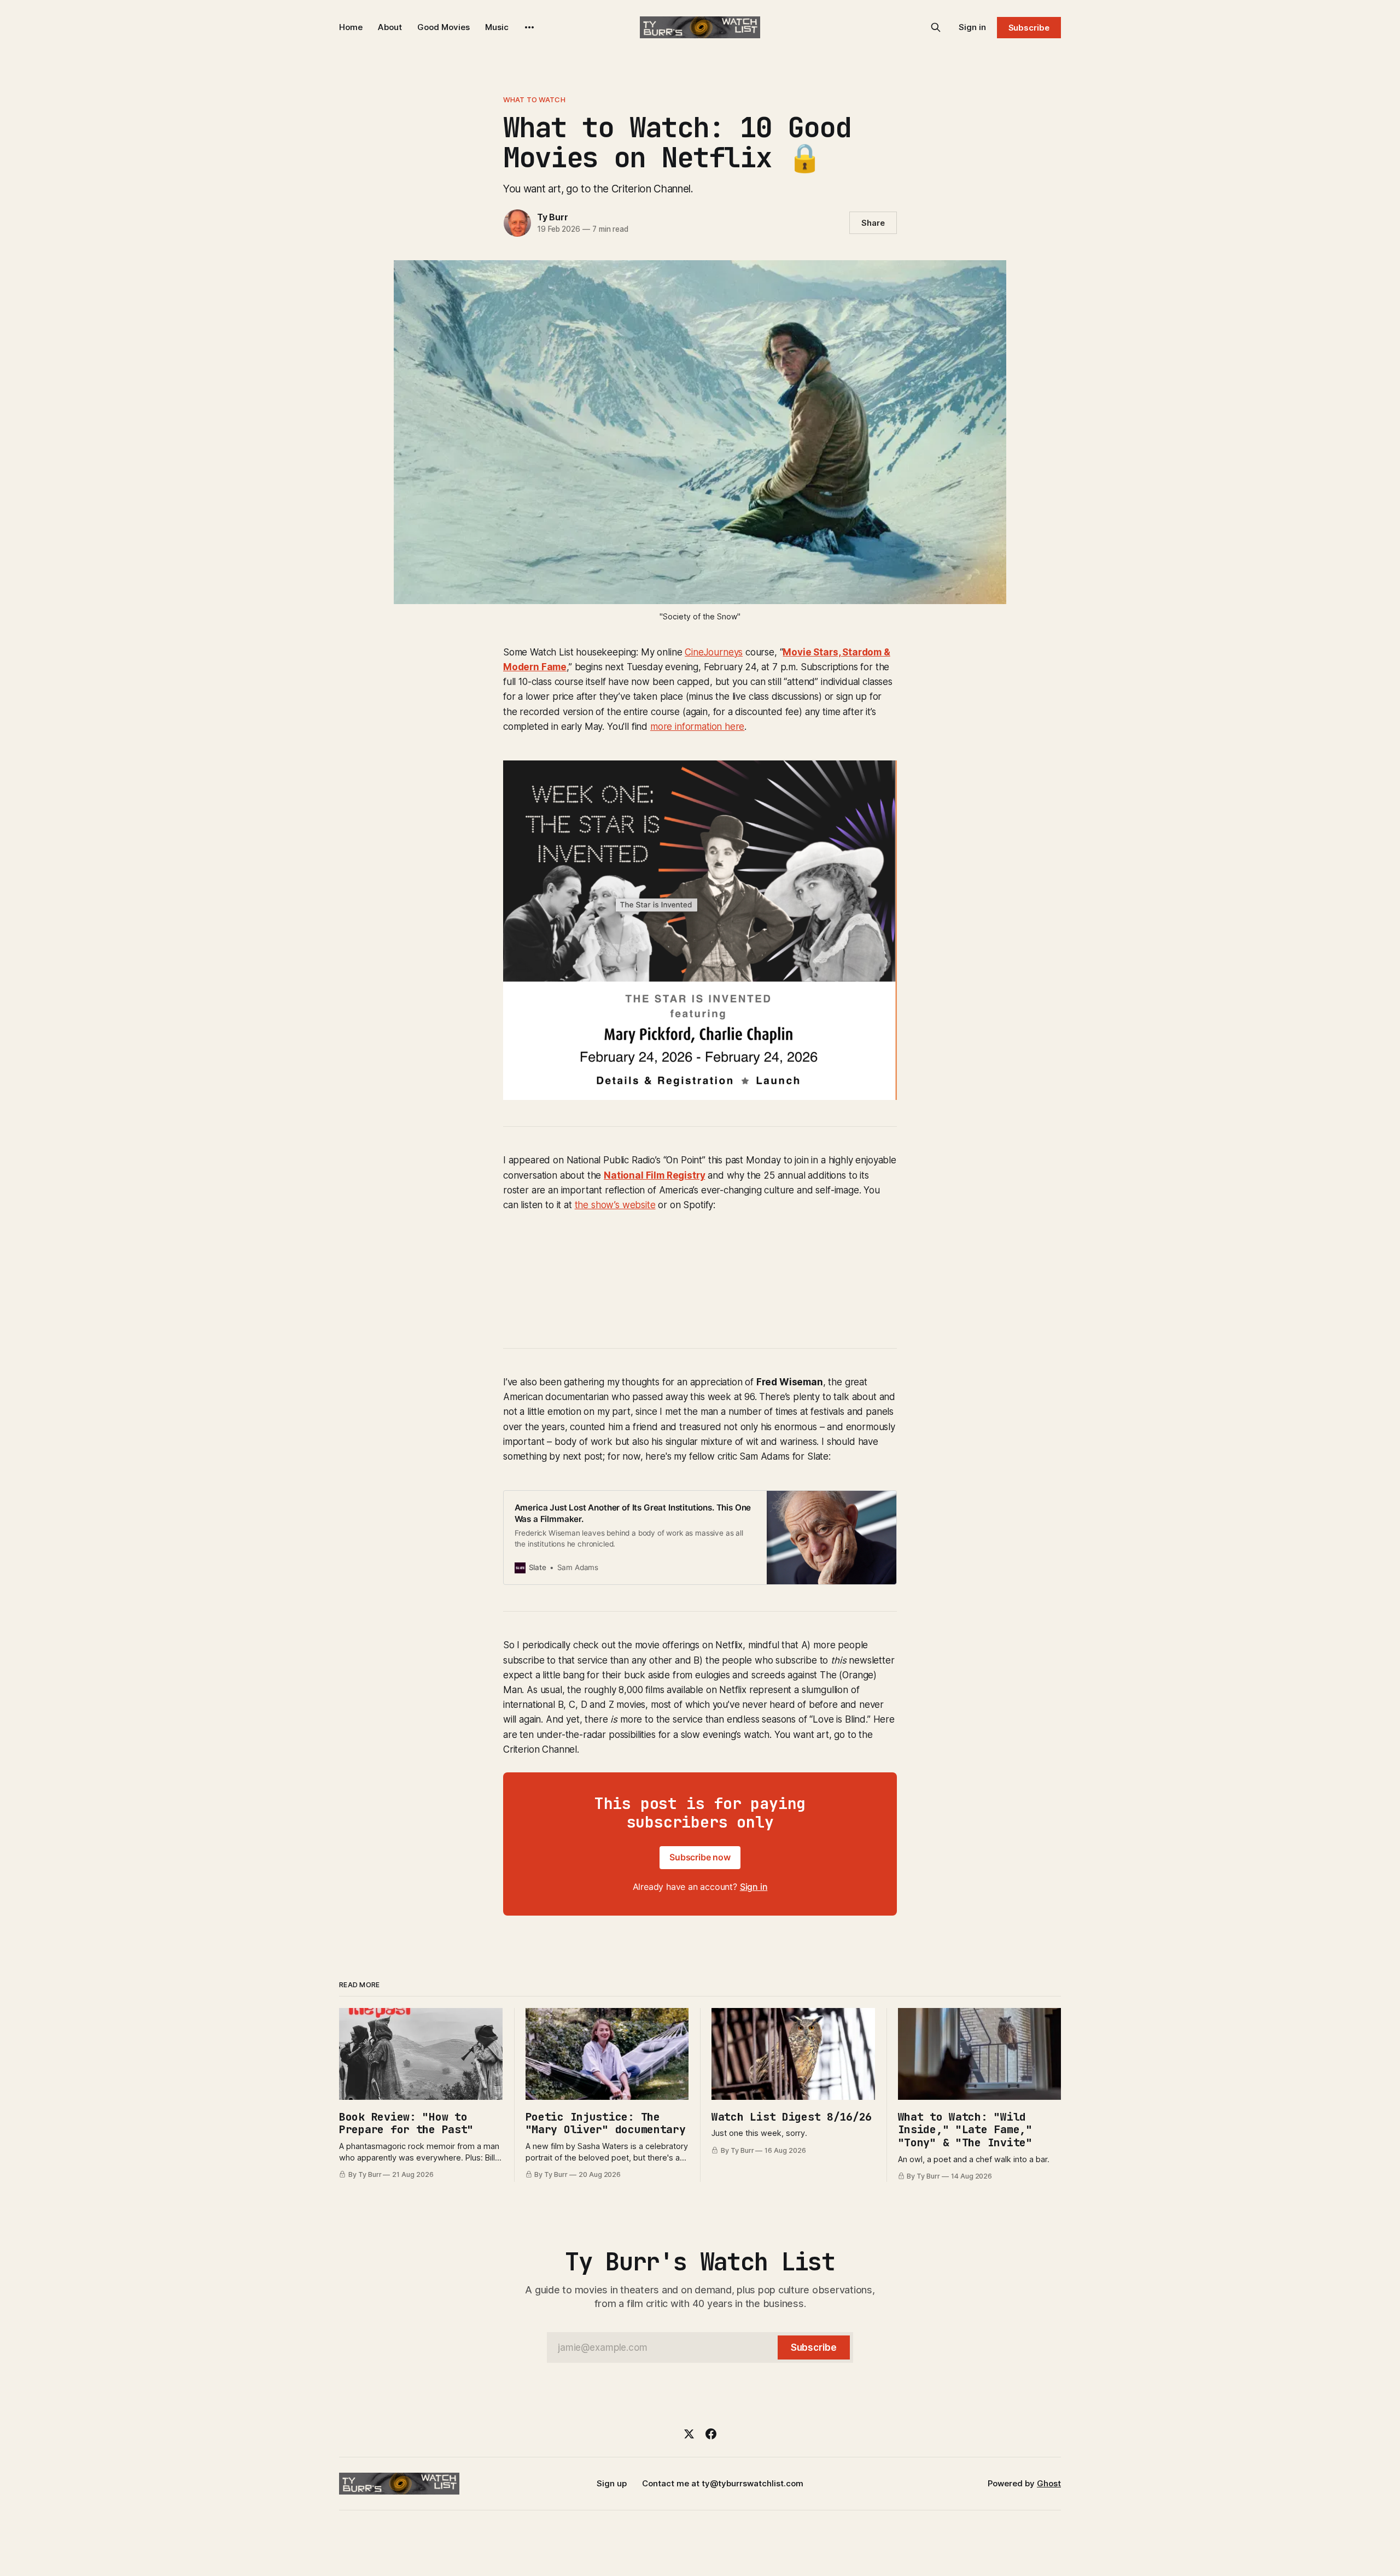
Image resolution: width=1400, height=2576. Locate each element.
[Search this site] (936, 27)
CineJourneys (714, 652)
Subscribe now (700, 1857)
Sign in (972, 27)
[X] (689, 2434)
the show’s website (615, 1205)
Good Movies (444, 27)
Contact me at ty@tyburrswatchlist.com (723, 2483)
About (390, 27)
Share (873, 223)
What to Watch (534, 99)
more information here (697, 727)
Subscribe (1029, 28)
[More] (529, 27)
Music (497, 27)
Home (351, 27)
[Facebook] (711, 2434)
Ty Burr (553, 217)
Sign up (612, 2483)
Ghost (1049, 2483)
